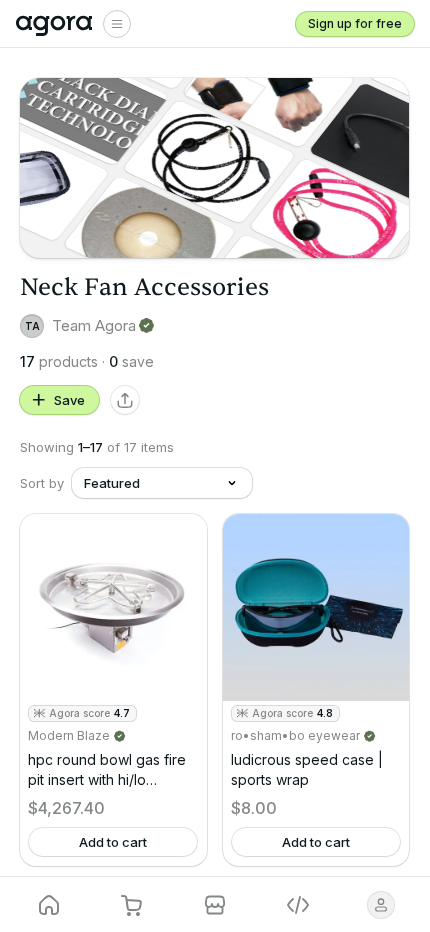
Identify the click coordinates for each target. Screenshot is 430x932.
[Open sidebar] (117, 24)
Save (69, 400)
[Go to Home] (54, 24)
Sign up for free (355, 23)
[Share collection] (125, 400)
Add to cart (113, 842)
